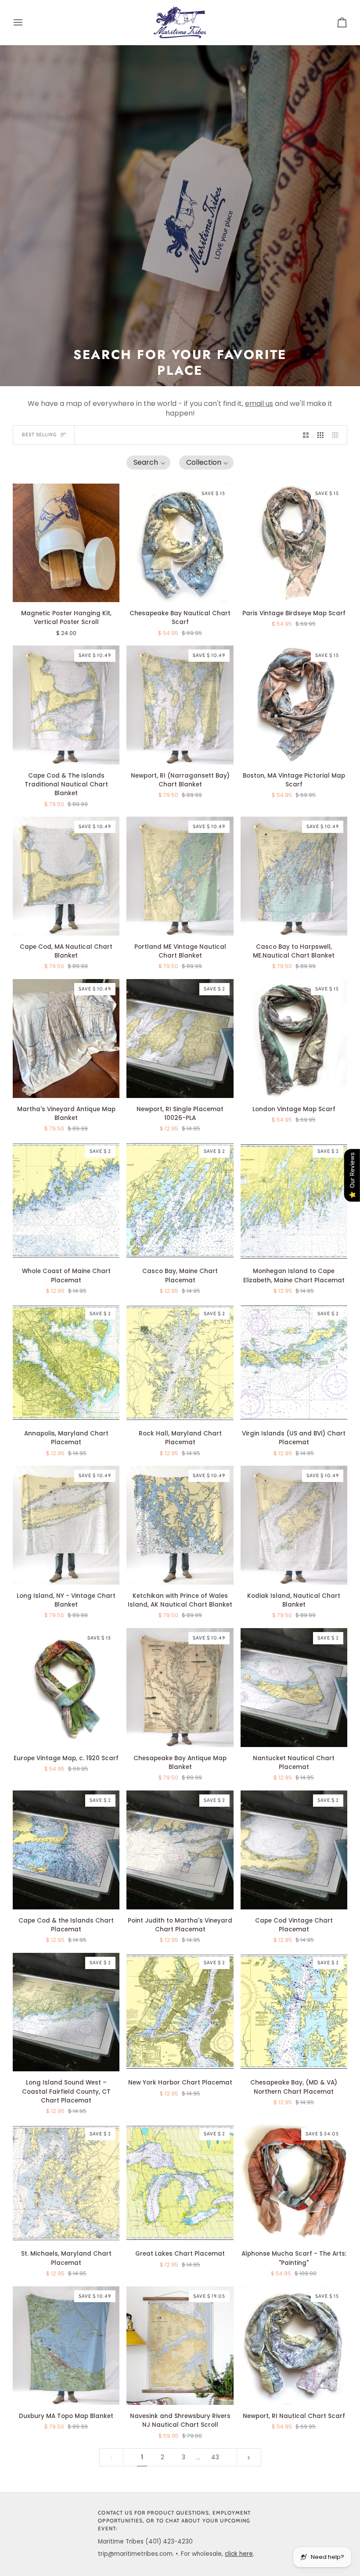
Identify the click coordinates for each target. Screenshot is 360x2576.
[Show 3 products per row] (320, 435)
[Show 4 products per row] (338, 435)
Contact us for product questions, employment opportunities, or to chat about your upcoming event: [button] (174, 2521)
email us (259, 404)
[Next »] (249, 2457)
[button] (148, 463)
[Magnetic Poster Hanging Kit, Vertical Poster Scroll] (66, 543)
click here (239, 2554)
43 (215, 2457)
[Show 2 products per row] (306, 435)
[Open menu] (26, 22)
